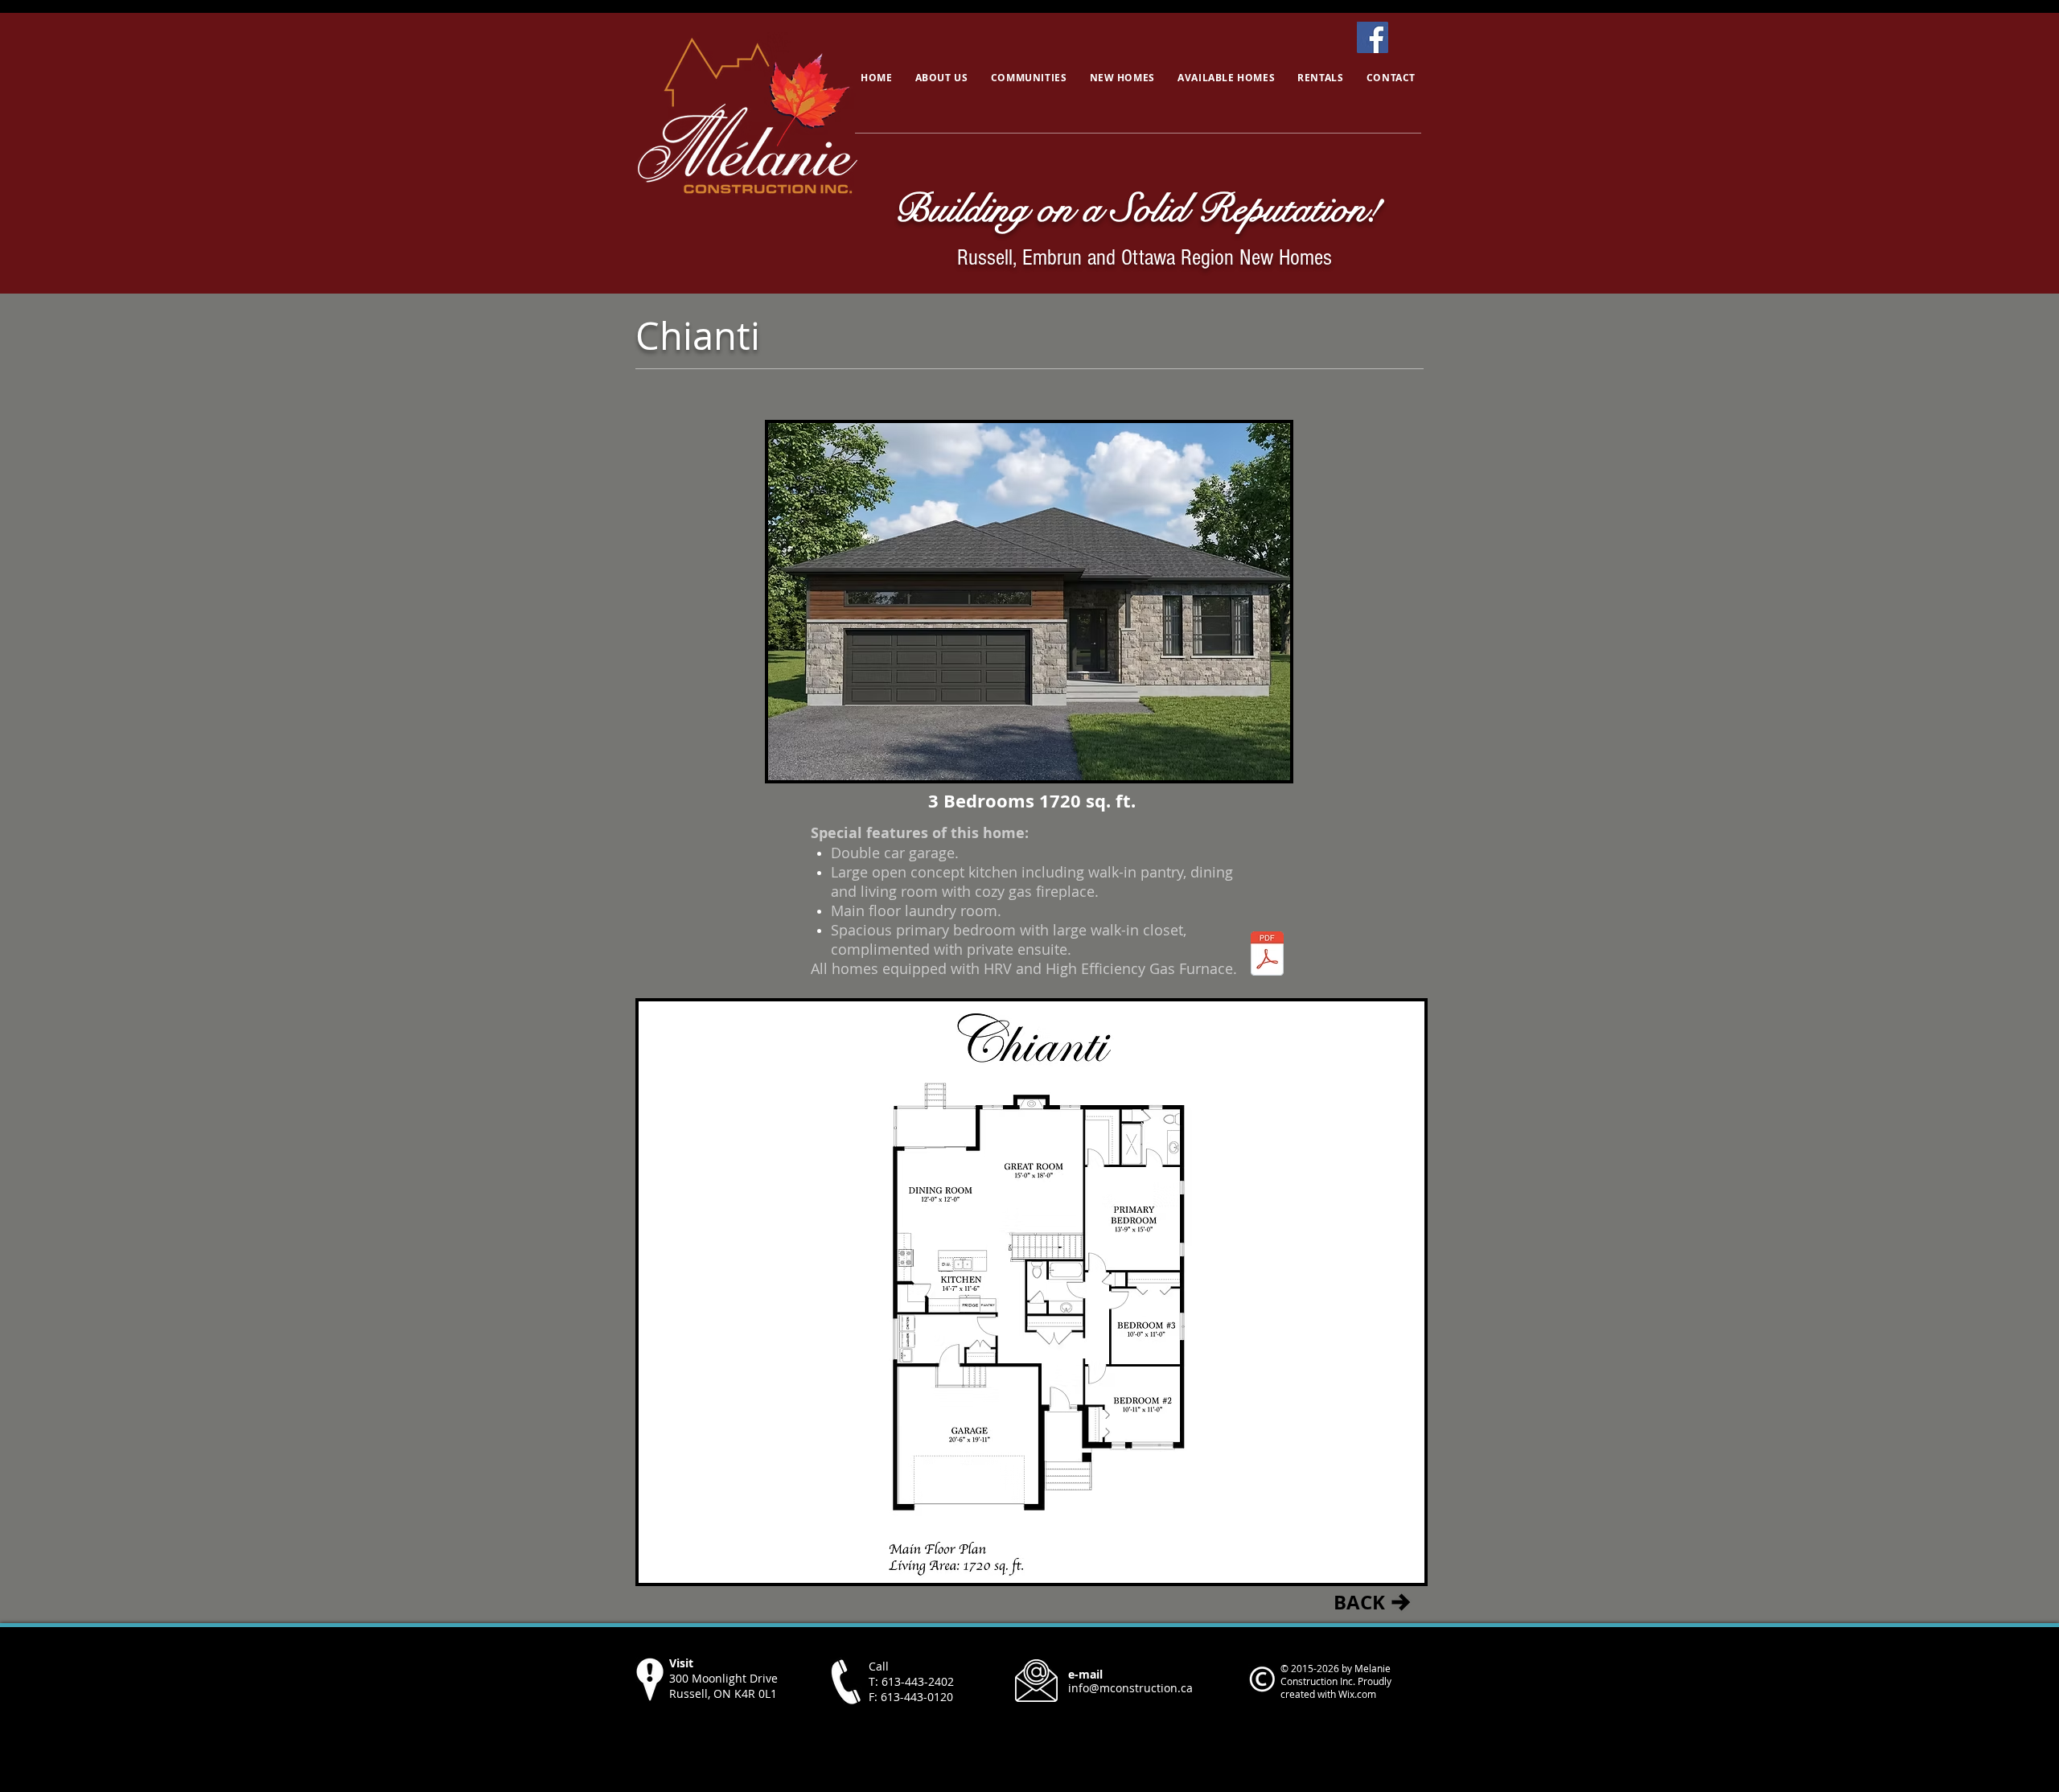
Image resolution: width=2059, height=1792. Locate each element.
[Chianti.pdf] (1267, 955)
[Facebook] (1373, 37)
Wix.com (1357, 1694)
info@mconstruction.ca (1130, 1688)
